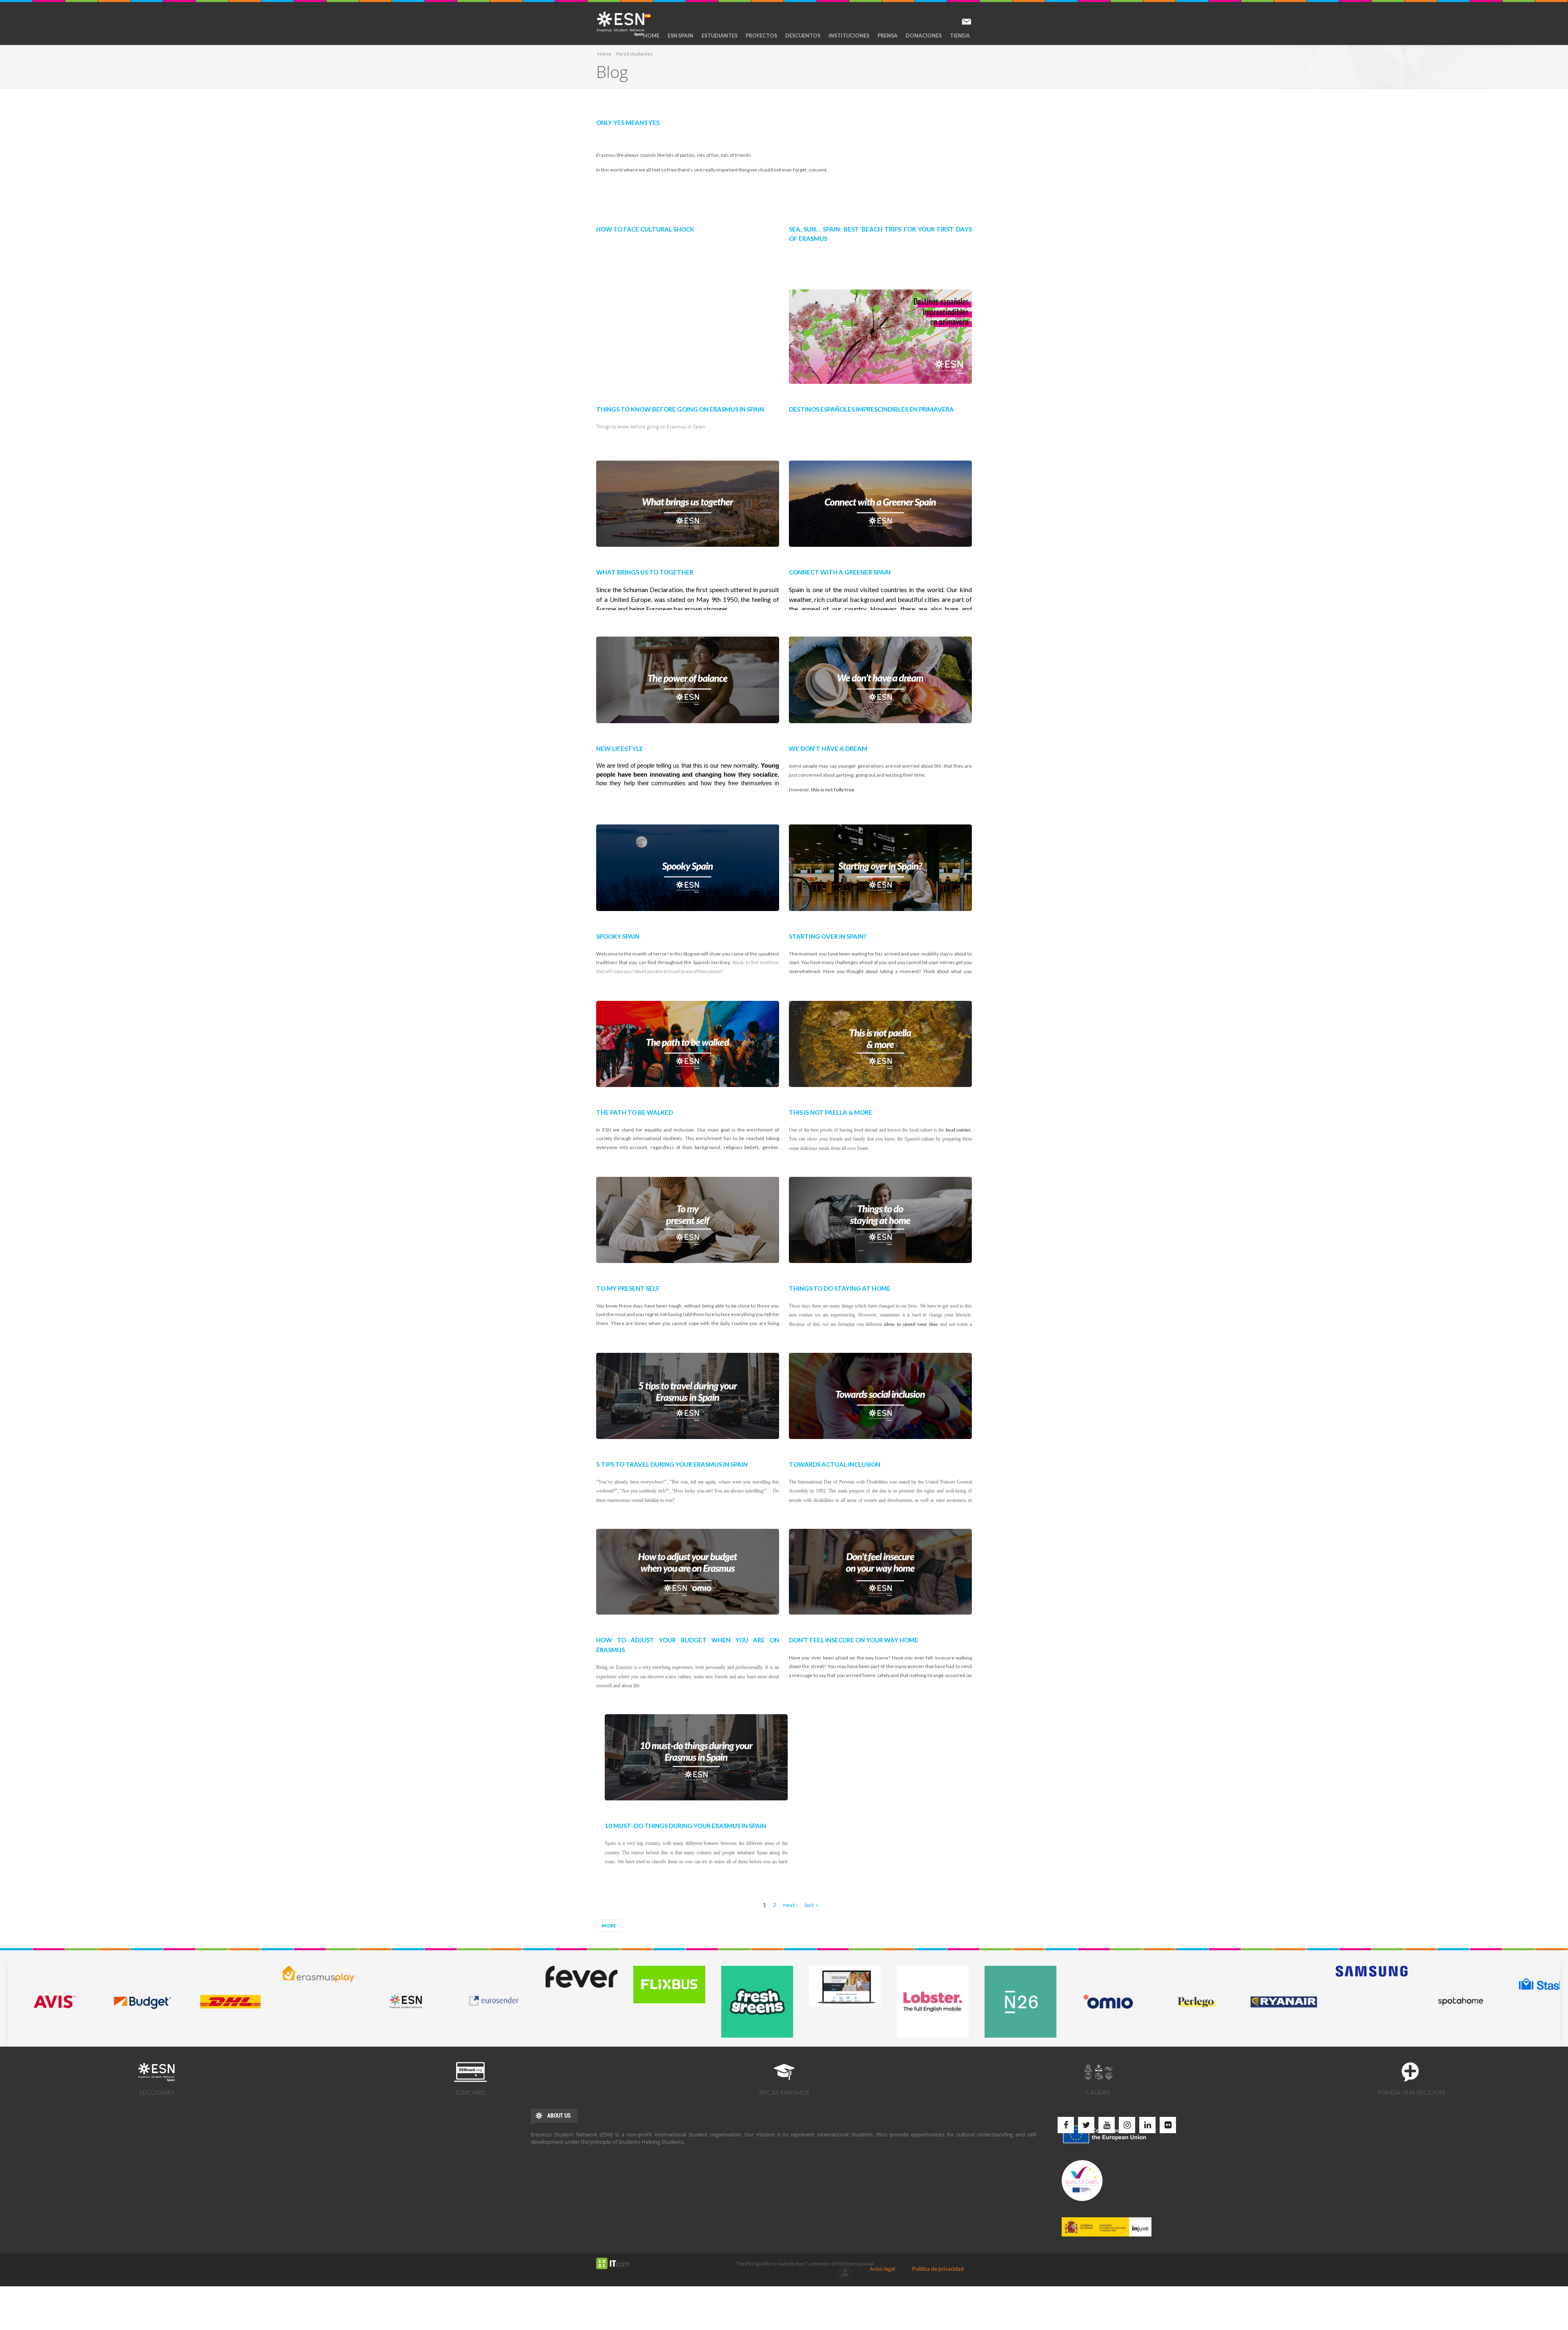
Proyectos (761, 36)
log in (845, 2272)
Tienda (960, 36)
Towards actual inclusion (835, 1463)
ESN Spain (680, 36)
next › (791, 1905)
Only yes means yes (628, 121)
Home (651, 36)
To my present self (628, 1287)
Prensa (888, 36)
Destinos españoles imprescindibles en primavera (871, 408)
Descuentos (803, 36)
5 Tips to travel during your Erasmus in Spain (672, 1463)
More (609, 1926)
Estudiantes (719, 36)
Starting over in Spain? (827, 935)
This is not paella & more (831, 1111)
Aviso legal (882, 2269)
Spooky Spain (618, 935)
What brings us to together (645, 571)
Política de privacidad (938, 2269)
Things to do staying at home (840, 1287)
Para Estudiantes (635, 54)
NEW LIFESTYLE (620, 747)
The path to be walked (635, 1111)
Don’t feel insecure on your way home (854, 1639)
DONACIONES (924, 36)
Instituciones (849, 36)
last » (811, 1905)
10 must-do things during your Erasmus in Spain (685, 1825)
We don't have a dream (828, 747)
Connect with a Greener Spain (840, 571)
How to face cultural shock (645, 228)
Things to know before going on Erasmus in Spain (680, 408)
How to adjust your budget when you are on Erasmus (688, 1644)
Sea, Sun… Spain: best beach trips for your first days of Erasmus (880, 233)
